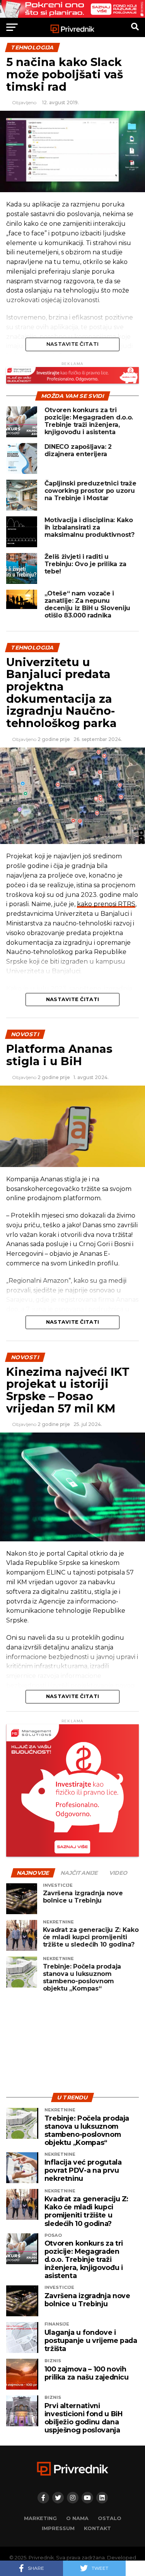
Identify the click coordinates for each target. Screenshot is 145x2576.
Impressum (58, 2528)
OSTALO (110, 2518)
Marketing (40, 2518)
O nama (77, 2518)
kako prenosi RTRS (106, 904)
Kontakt (97, 2528)
